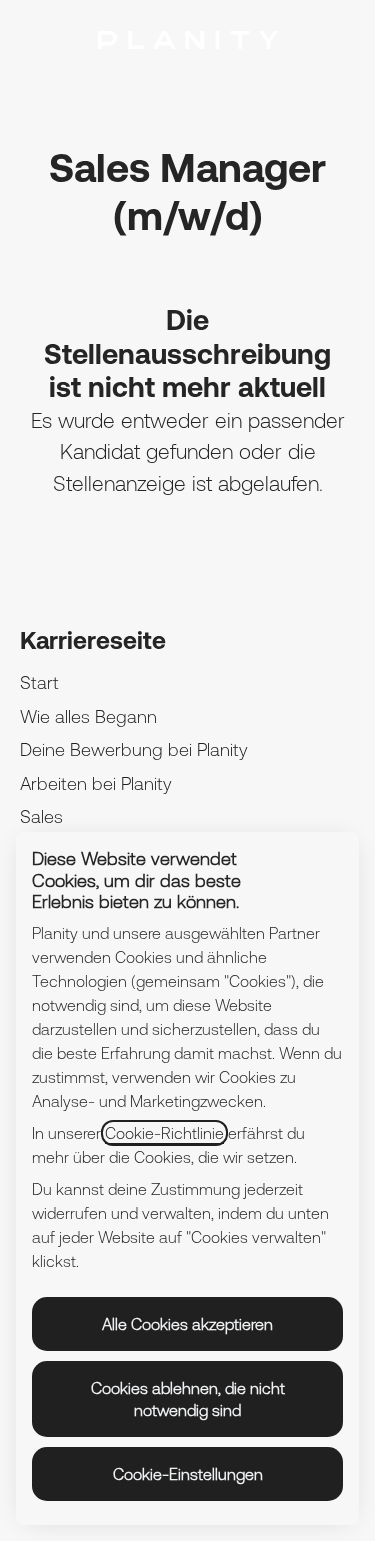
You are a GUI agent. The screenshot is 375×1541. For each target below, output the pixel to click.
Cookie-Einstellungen (188, 1474)
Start (39, 682)
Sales (41, 816)
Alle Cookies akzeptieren (187, 1324)
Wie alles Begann (88, 716)
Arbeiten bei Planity (96, 783)
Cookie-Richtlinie (164, 1133)
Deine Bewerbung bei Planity (134, 749)
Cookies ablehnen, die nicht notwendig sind (188, 1399)
